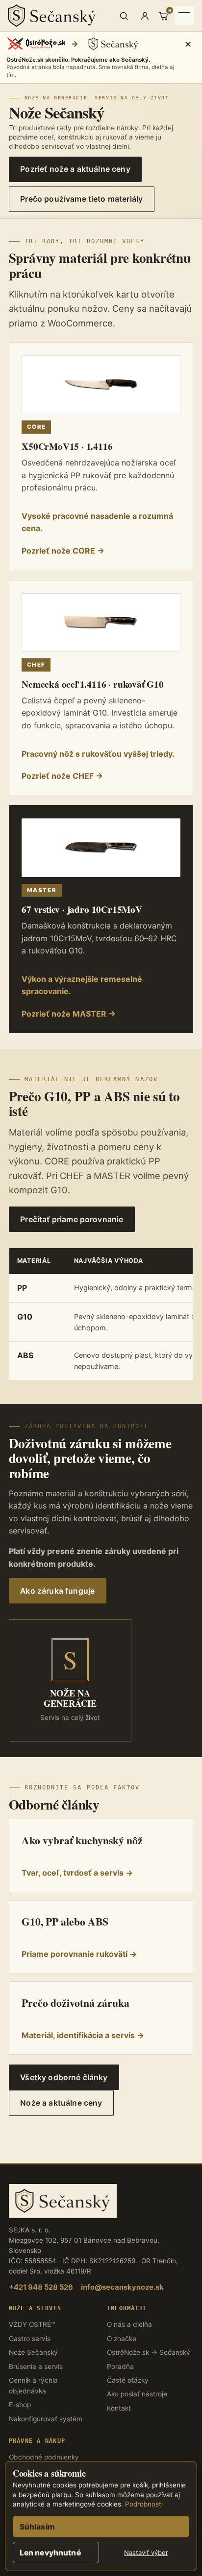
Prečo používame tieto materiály (81, 199)
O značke (122, 2339)
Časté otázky (128, 2380)
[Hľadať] (124, 16)
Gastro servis (30, 2339)
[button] (101, 58)
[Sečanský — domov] (60, 16)
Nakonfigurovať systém (46, 2419)
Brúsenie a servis (36, 2367)
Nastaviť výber (146, 2553)
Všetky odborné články (64, 2077)
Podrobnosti (144, 2504)
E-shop (20, 2405)
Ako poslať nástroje (137, 2394)
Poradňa (120, 2367)
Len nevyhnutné (50, 2553)
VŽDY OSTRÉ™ (32, 2324)
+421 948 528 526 (41, 2287)
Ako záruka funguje (57, 1591)
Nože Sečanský (33, 2352)
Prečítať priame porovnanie (72, 1219)
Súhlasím (37, 2527)
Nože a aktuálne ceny (61, 2103)
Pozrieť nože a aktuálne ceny (75, 169)
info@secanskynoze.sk (122, 2287)
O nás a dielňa (129, 2324)
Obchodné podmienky (44, 2457)
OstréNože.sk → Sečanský (149, 2352)
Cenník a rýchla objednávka (33, 2386)
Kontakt (119, 2408)
